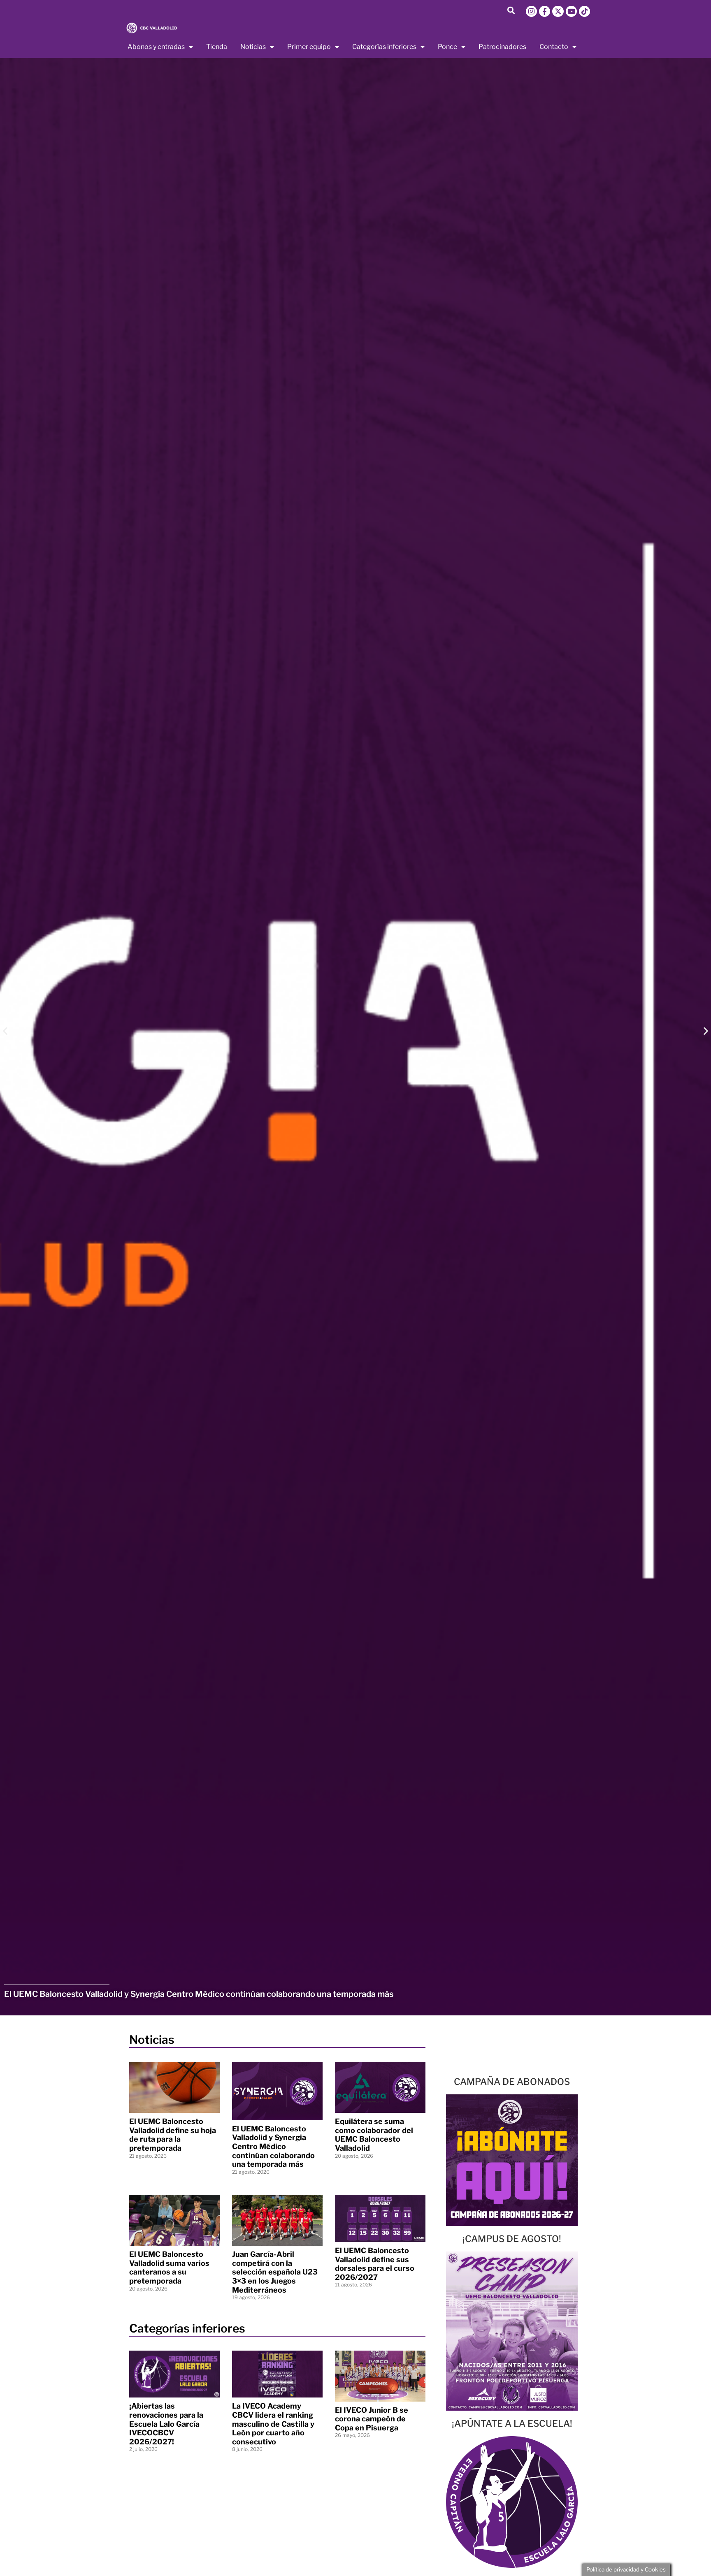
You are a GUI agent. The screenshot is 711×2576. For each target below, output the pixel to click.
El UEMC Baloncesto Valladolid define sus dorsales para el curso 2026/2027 (375, 2264)
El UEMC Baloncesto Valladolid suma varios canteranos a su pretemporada (169, 2268)
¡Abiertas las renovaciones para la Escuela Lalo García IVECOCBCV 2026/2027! (166, 2424)
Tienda (217, 47)
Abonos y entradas (156, 47)
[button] (511, 10)
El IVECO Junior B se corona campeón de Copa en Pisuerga (372, 2419)
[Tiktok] (584, 11)
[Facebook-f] (545, 11)
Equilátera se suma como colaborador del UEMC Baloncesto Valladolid (374, 2135)
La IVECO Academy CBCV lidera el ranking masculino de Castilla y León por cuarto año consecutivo (273, 2424)
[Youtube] (571, 11)
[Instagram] (531, 11)
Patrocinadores (502, 47)
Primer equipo (309, 47)
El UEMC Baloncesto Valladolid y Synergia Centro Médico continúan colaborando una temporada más (273, 2146)
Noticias (253, 47)
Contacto (554, 47)
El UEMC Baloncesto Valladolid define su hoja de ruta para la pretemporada (173, 2135)
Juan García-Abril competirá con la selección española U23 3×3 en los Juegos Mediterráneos (275, 2272)
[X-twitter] (558, 11)
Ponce (447, 47)
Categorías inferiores (384, 47)
